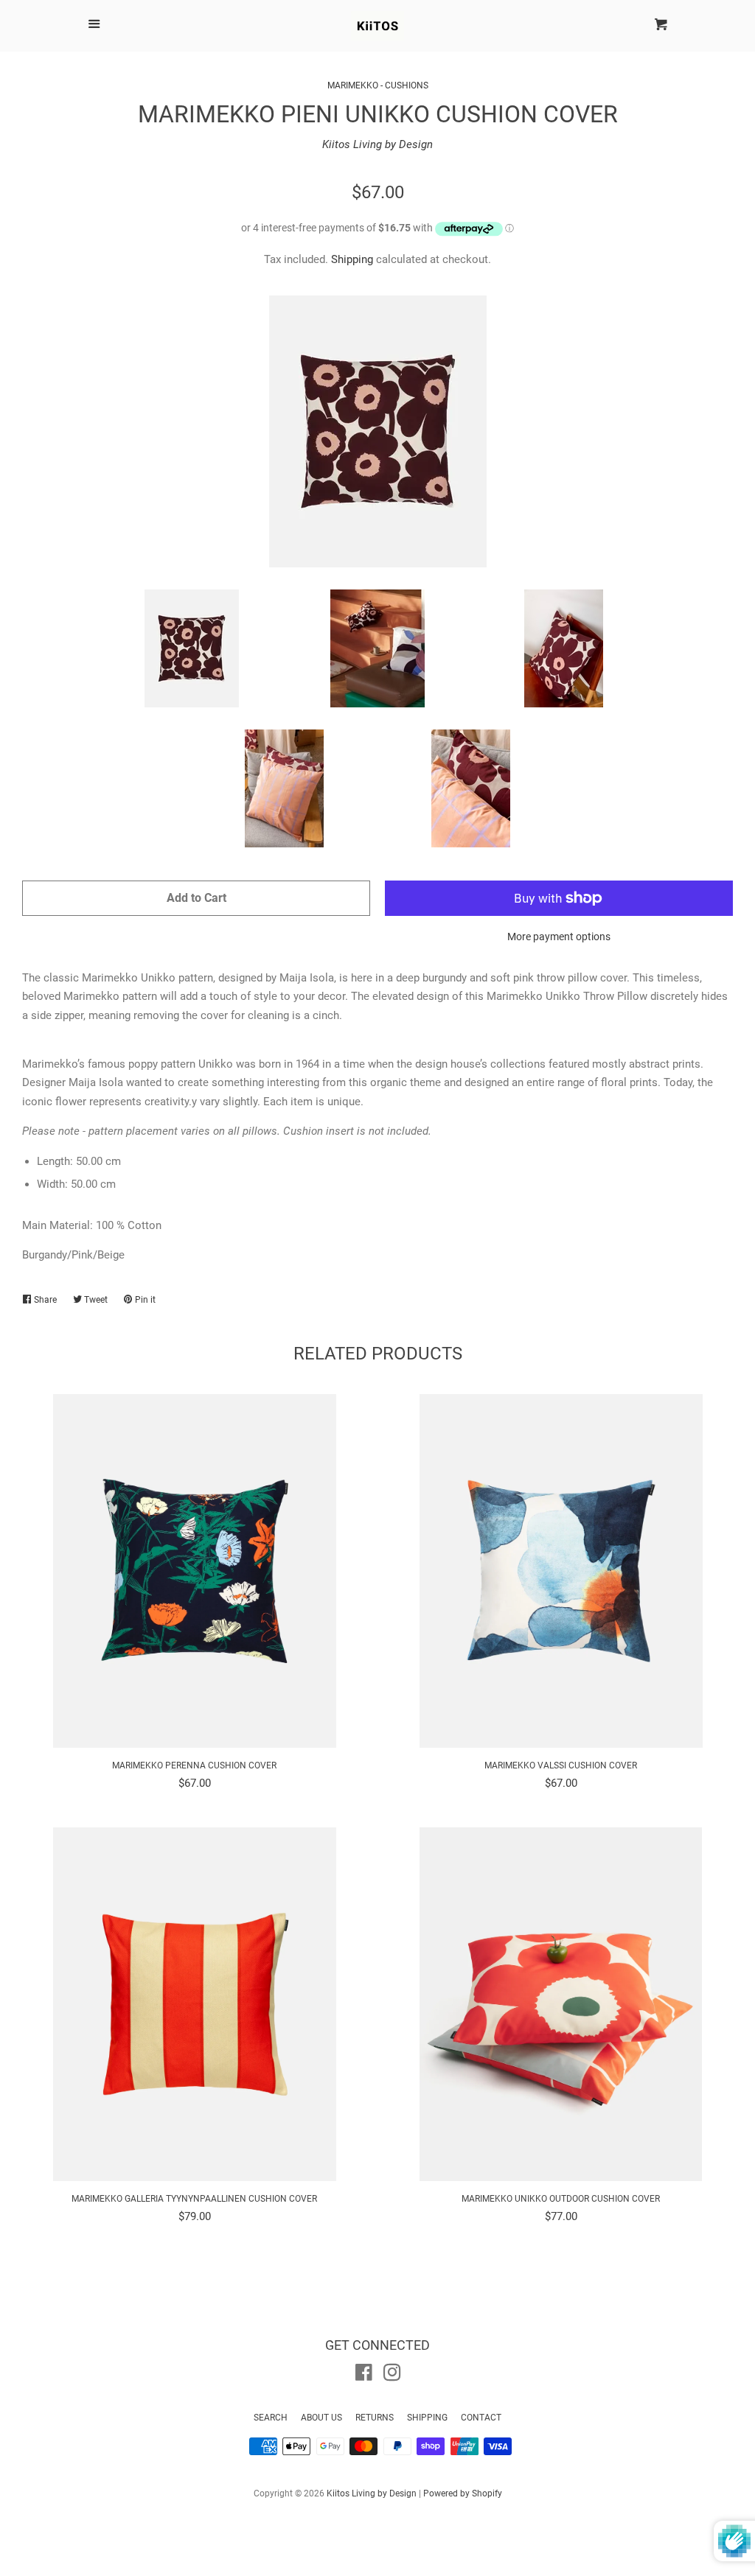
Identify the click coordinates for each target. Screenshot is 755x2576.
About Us (321, 2418)
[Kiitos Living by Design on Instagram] (392, 2376)
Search (271, 2418)
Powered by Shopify (463, 2493)
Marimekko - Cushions (378, 85)
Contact (481, 2418)
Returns (375, 2418)
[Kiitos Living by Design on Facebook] (364, 2376)
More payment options (559, 937)
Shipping (352, 259)
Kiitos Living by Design (377, 144)
